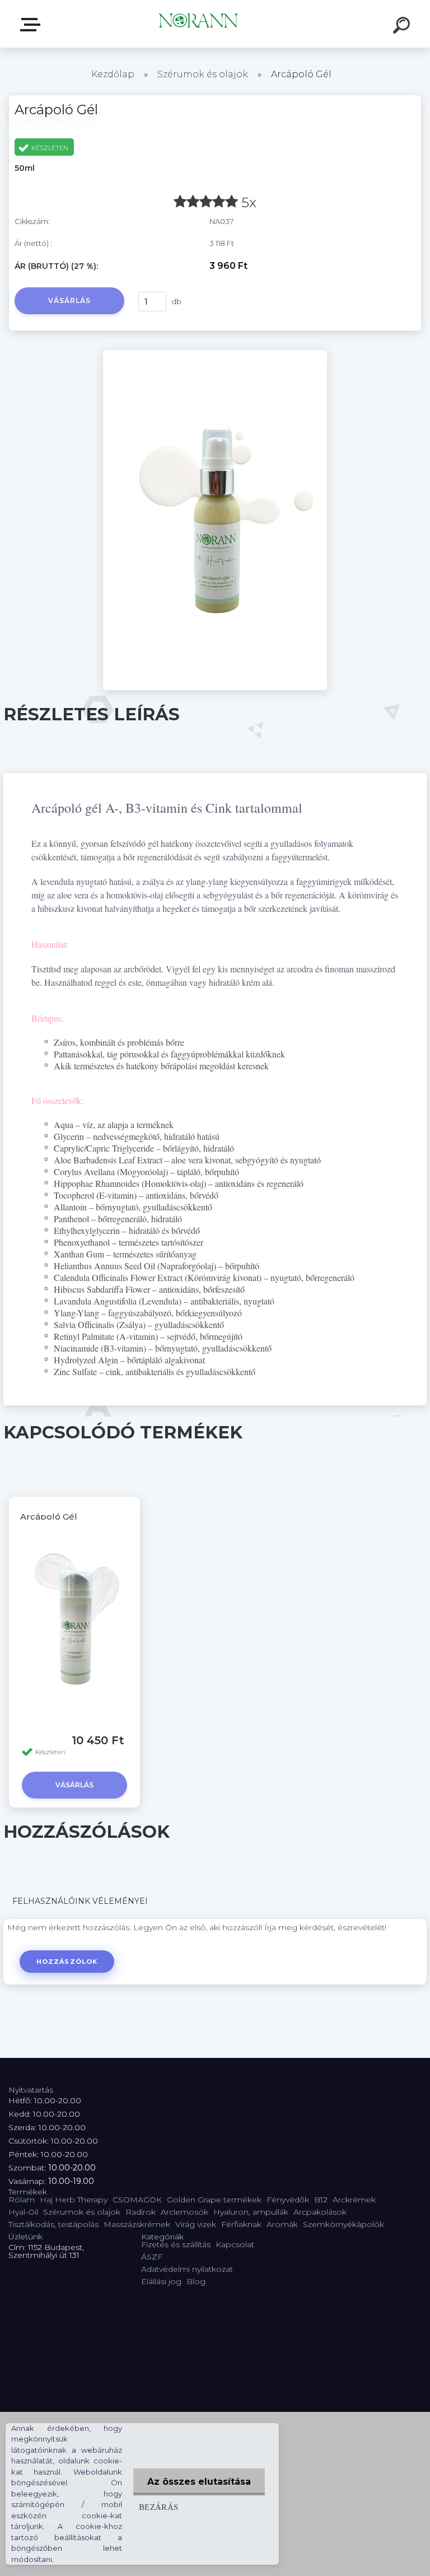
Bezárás (159, 2507)
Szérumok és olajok (203, 74)
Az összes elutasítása (199, 2482)
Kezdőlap (113, 74)
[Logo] (198, 24)
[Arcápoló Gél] (215, 354)
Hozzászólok (67, 1962)
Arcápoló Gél (49, 1517)
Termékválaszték (32, 25)
